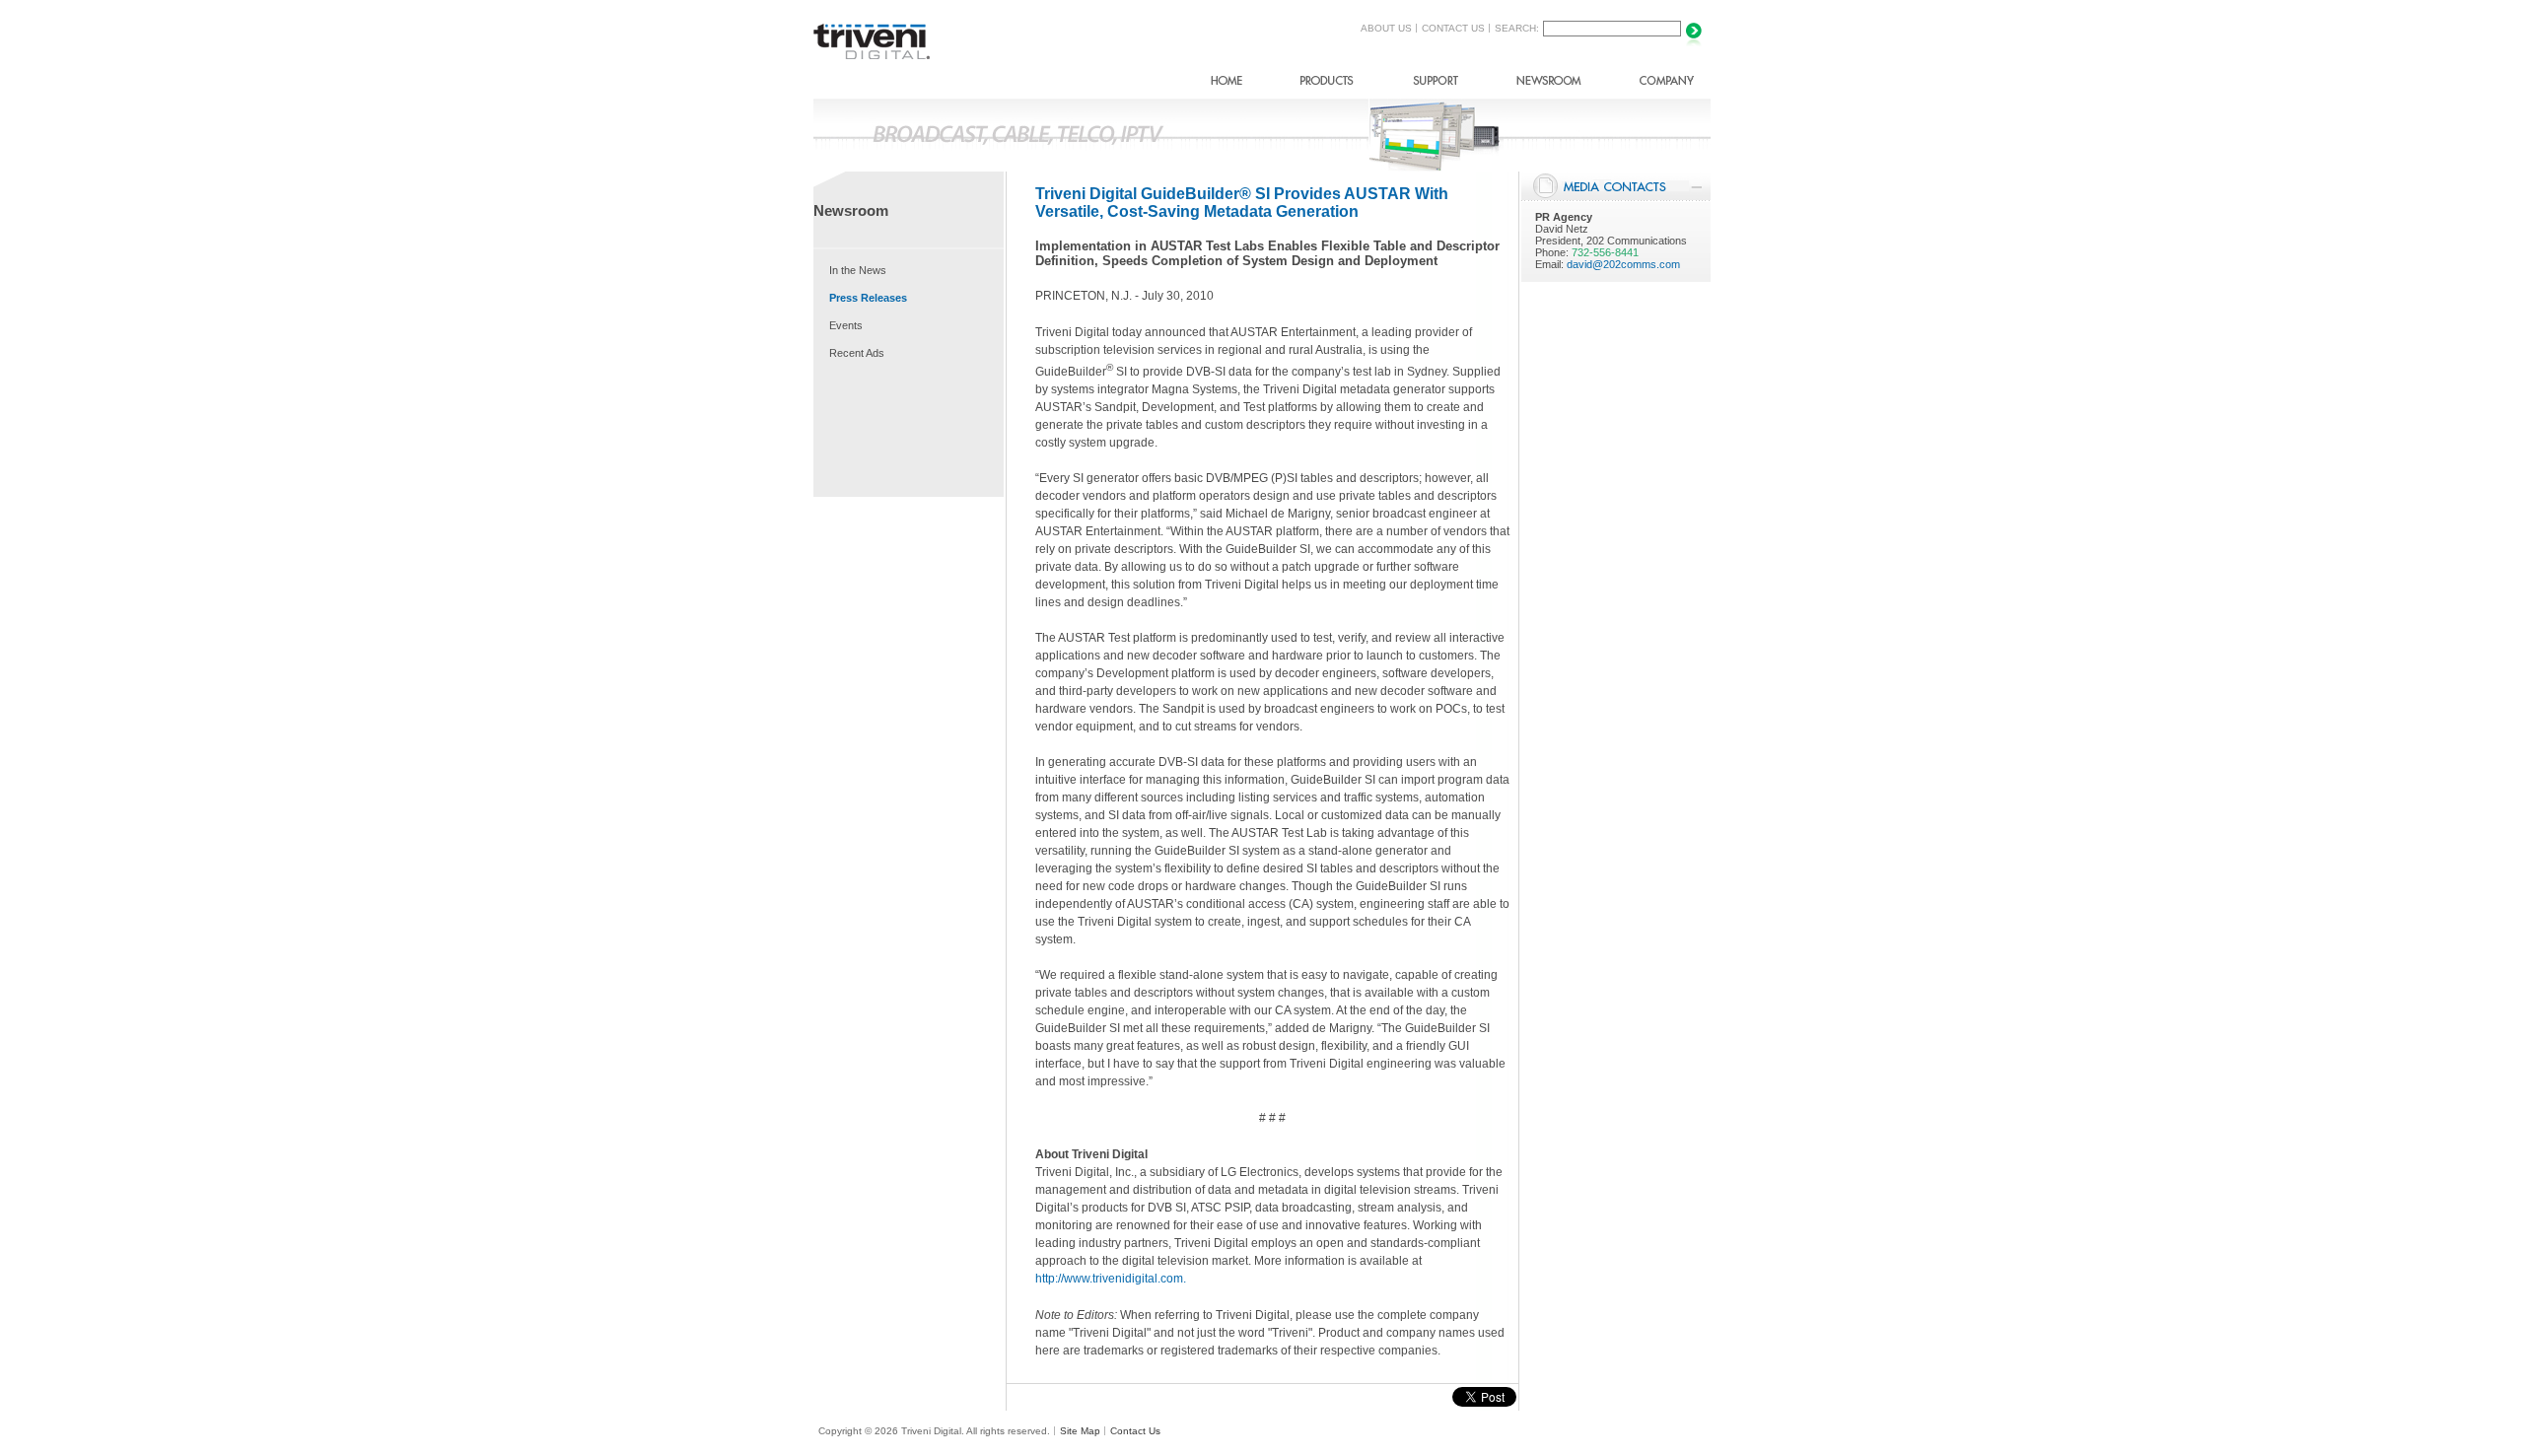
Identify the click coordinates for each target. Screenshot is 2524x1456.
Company (1667, 84)
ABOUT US (1386, 28)
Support (1435, 84)
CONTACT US (1453, 28)
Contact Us (1135, 1431)
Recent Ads (857, 353)
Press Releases (868, 298)
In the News (858, 270)
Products (1327, 84)
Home (1227, 84)
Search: (1517, 28)
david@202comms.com (1623, 264)
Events (846, 325)
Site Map (1080, 1431)
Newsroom (1549, 84)
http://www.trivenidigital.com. (1111, 1279)
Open (1696, 187)
